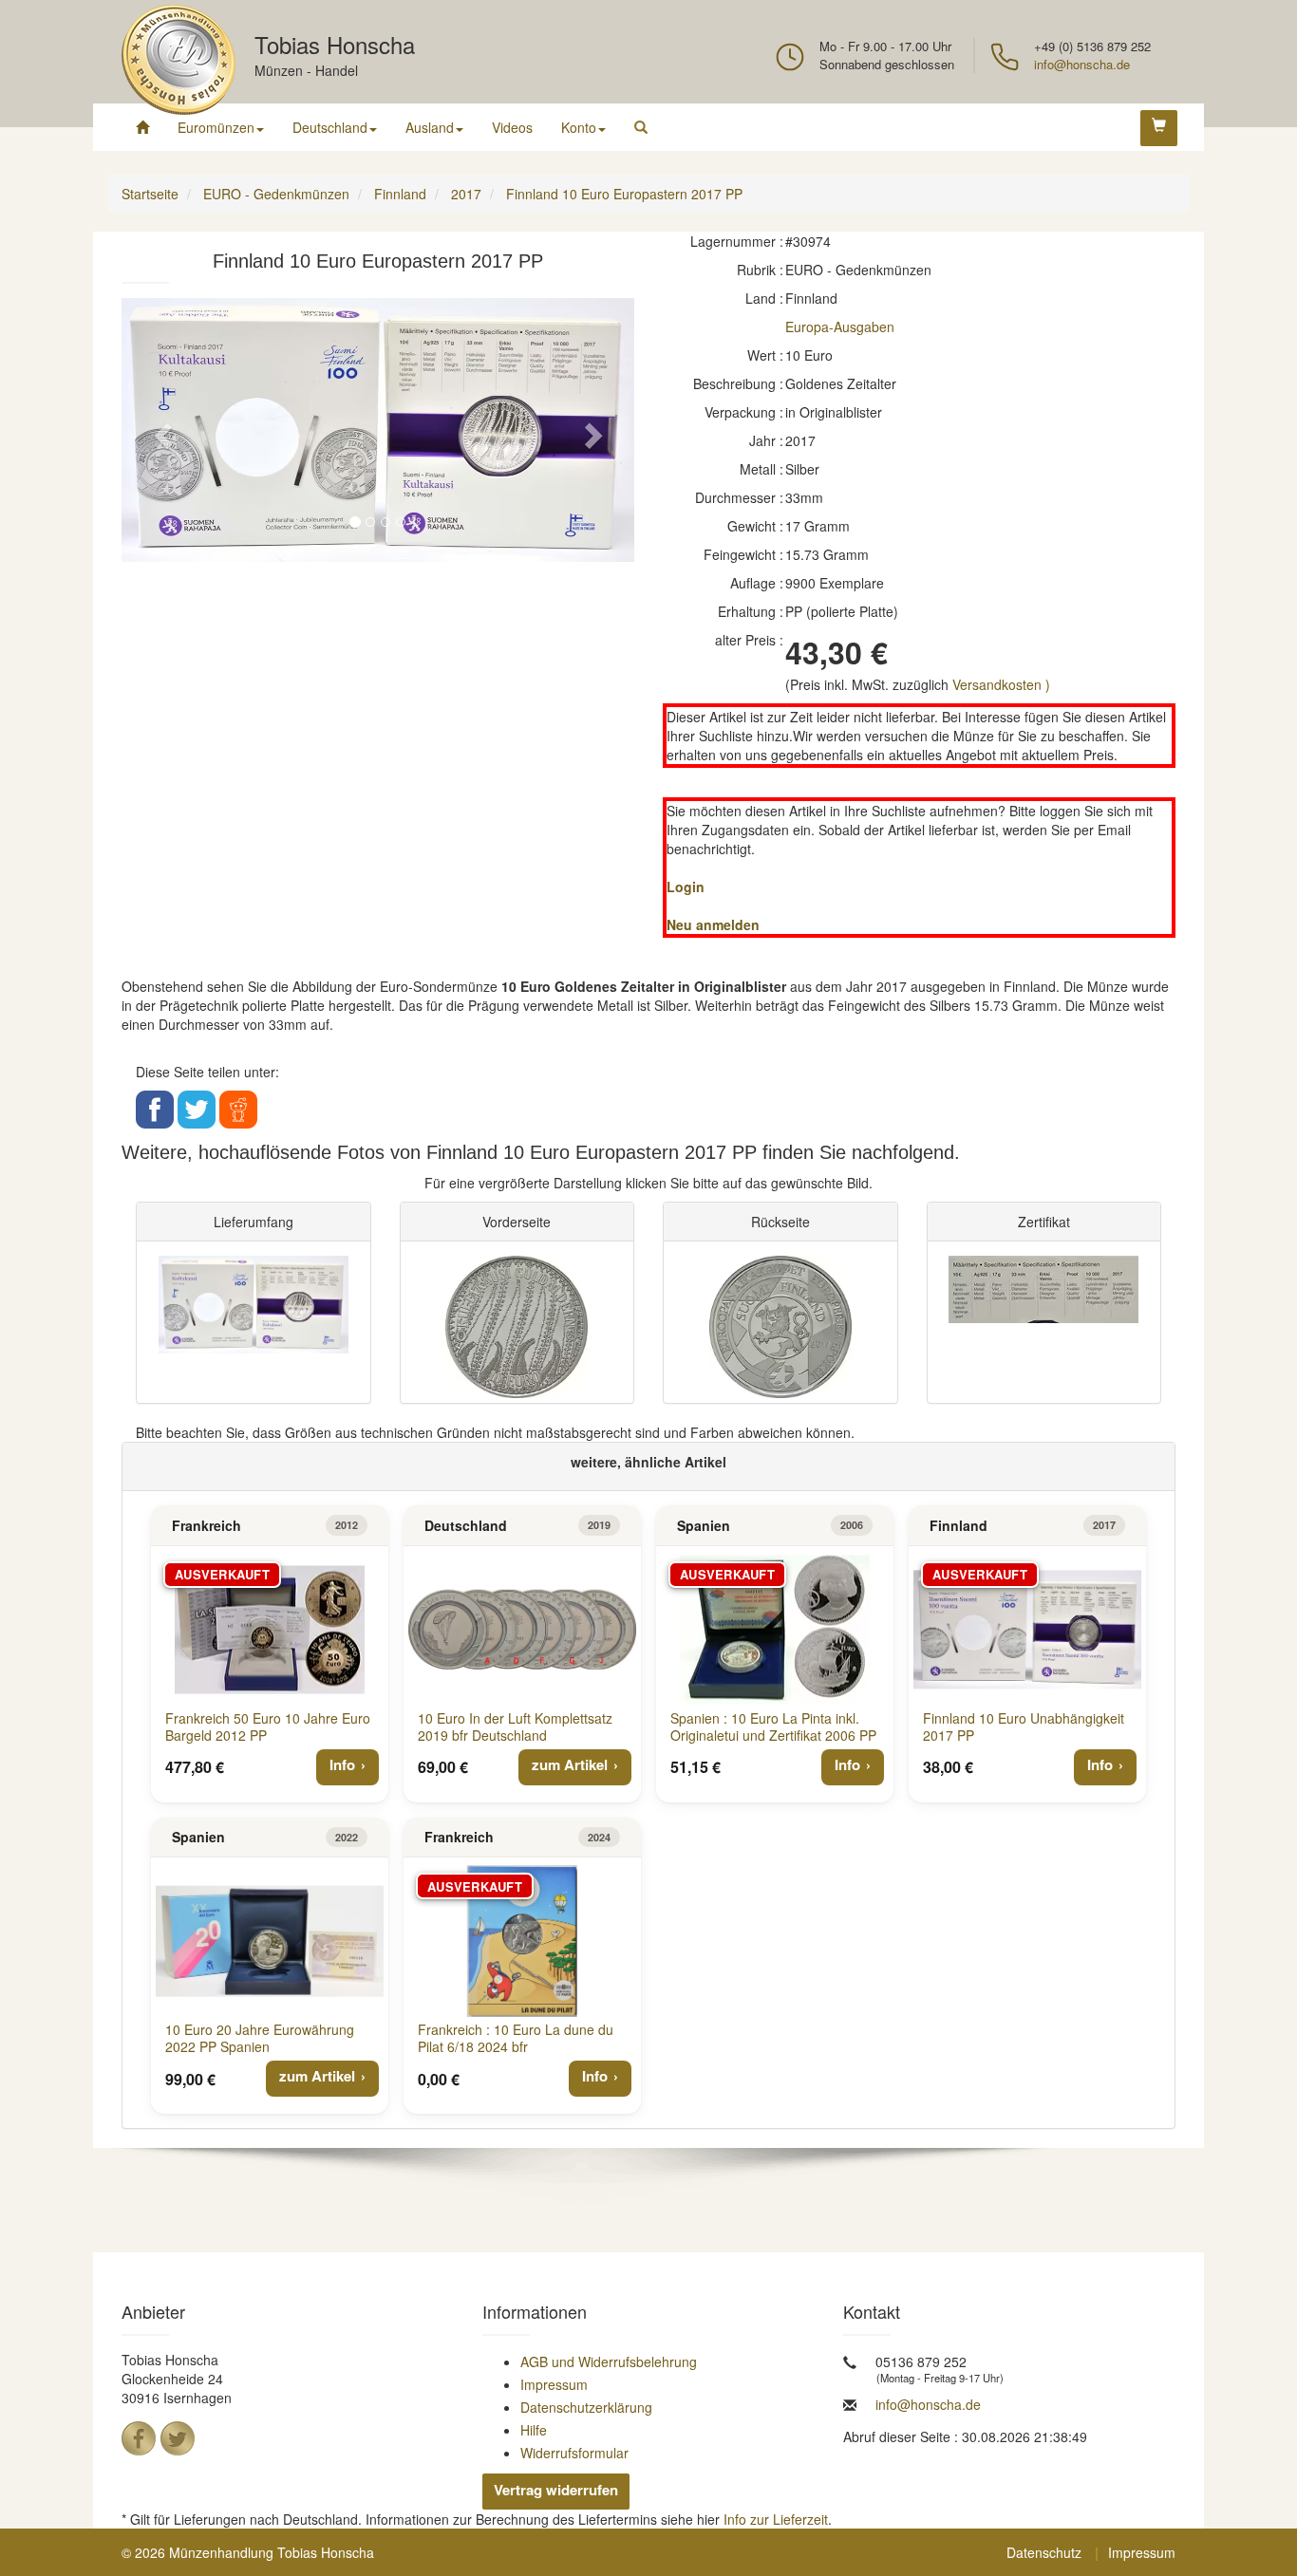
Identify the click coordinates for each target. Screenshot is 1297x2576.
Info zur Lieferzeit (776, 2519)
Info (342, 1764)
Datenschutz (1044, 2552)
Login (686, 887)
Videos (512, 127)
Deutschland (330, 127)
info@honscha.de (1082, 64)
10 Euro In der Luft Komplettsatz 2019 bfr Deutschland (515, 1727)
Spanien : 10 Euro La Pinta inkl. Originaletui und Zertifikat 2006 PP (773, 1727)
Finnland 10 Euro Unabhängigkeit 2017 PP (1024, 1727)
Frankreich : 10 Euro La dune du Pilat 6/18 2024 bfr (516, 2038)
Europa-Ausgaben (840, 327)
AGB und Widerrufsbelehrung (609, 2361)
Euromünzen (216, 127)
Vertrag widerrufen (556, 2490)
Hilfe (534, 2430)
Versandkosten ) (1001, 684)
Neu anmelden (713, 924)
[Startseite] (142, 127)
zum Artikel (570, 1764)
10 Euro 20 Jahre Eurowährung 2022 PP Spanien (260, 2038)
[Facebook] (139, 2438)
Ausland (430, 127)
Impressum (554, 2384)
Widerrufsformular (574, 2453)
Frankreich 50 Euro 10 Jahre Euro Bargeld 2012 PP (268, 1727)
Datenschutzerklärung (586, 2407)
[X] (178, 2438)
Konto (579, 127)
